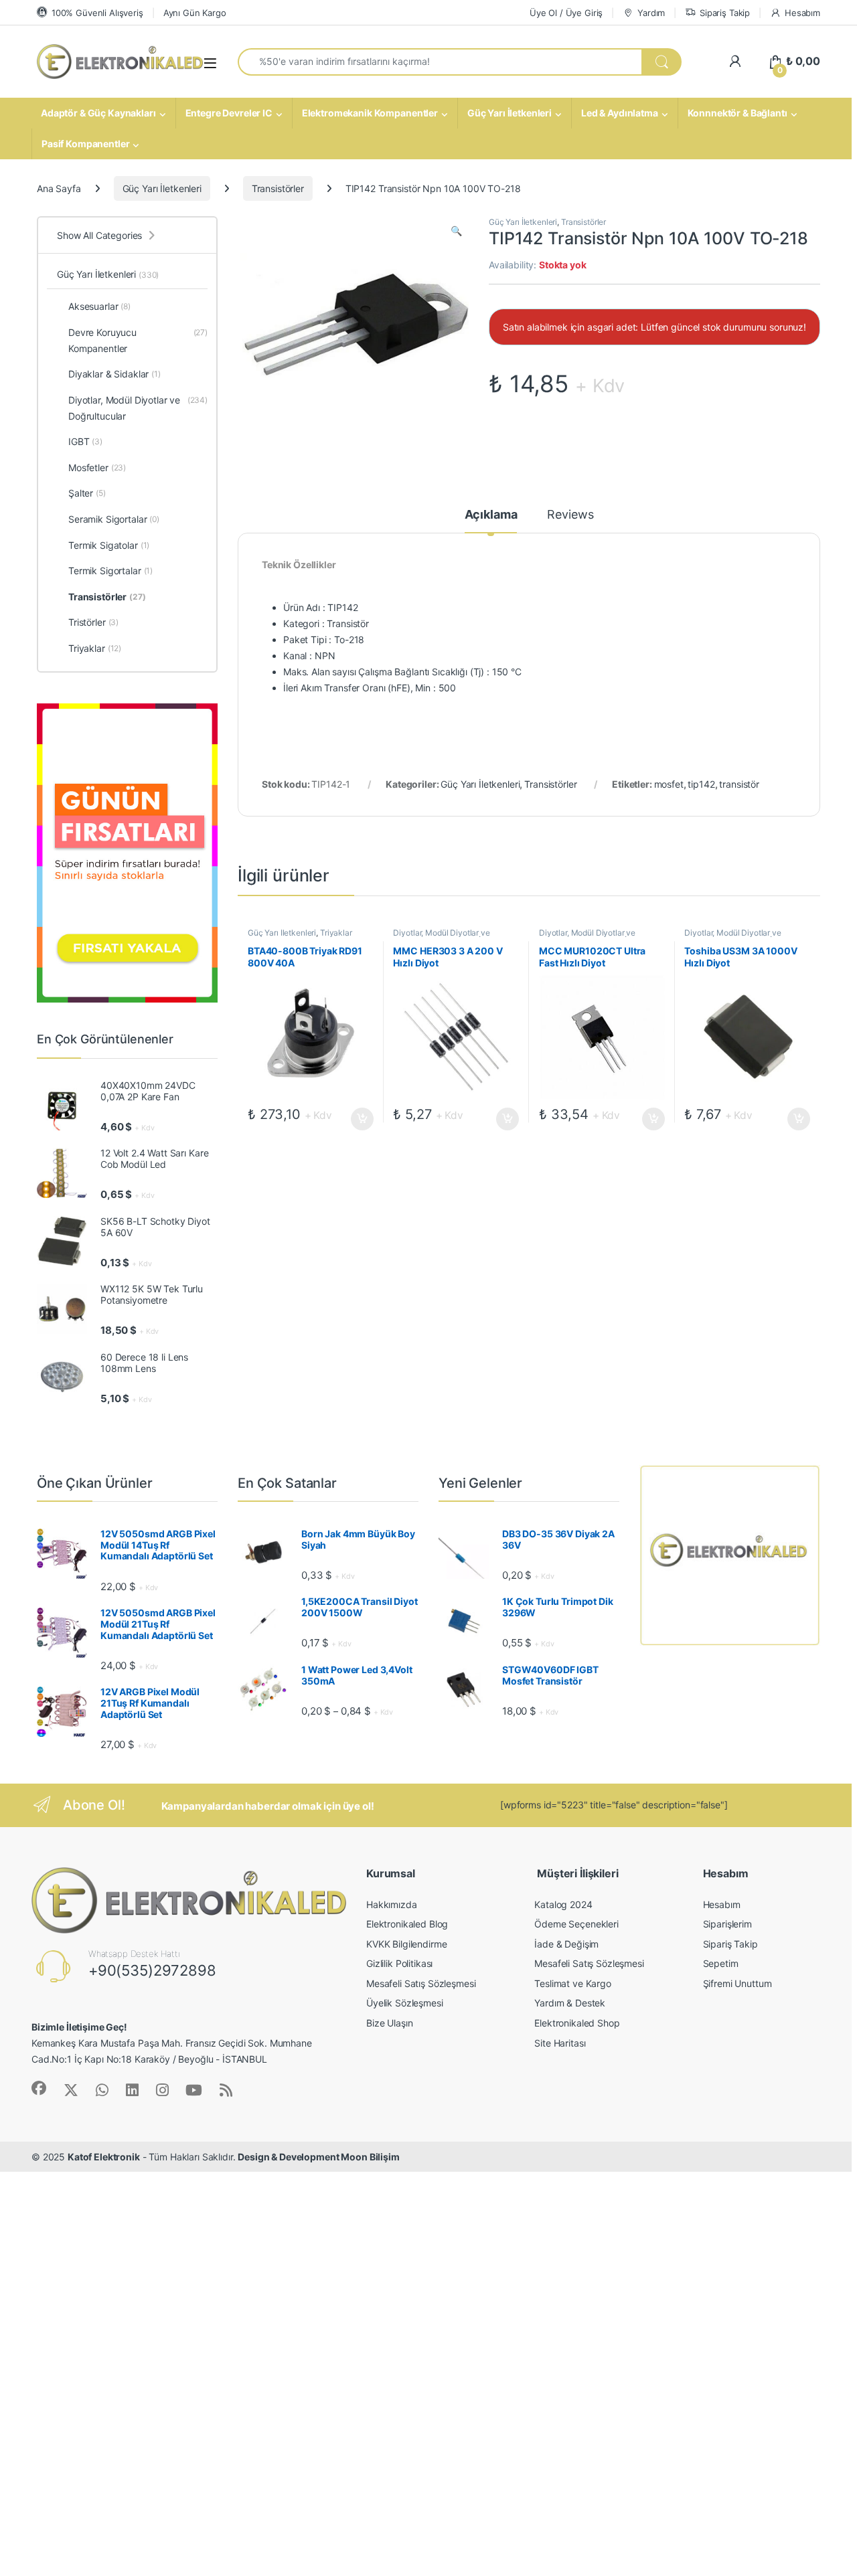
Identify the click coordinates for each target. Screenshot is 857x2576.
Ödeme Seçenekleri (576, 1924)
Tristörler (93, 622)
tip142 (701, 784)
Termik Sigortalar (110, 571)
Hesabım (802, 13)
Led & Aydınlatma (620, 113)
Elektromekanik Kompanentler (370, 113)
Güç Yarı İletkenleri (510, 113)
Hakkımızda (392, 1904)
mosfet (669, 784)
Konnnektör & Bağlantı (737, 113)
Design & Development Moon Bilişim (318, 2157)
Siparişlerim (727, 1924)
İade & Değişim (566, 1944)
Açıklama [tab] (491, 515)
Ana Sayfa (59, 188)
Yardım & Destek (570, 2003)
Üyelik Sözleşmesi (405, 2003)
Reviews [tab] (570, 515)
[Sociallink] (39, 2088)
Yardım (651, 13)
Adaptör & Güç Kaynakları (98, 113)
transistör (739, 784)
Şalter (87, 493)
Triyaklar (336, 933)
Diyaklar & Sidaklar (114, 374)
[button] (456, 231)
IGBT (85, 441)
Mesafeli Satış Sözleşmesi (421, 1983)
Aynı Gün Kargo (195, 13)
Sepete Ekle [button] (358, 1119)
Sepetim (721, 1963)
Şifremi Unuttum (737, 1983)
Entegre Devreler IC (229, 113)
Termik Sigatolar (109, 545)
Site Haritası (560, 2043)
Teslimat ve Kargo (573, 1983)
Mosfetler (97, 467)
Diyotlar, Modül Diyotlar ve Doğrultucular (441, 937)
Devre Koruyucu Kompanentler (138, 340)
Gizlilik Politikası (399, 1963)
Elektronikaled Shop (577, 2023)
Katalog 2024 (563, 1904)
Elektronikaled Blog (407, 1924)
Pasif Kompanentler (85, 144)
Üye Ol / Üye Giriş (566, 13)
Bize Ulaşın (389, 2023)
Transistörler (278, 188)
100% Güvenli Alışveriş (97, 13)
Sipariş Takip (725, 13)
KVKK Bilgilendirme (406, 1944)
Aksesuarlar (99, 306)
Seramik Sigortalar (114, 519)
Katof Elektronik (104, 2157)
